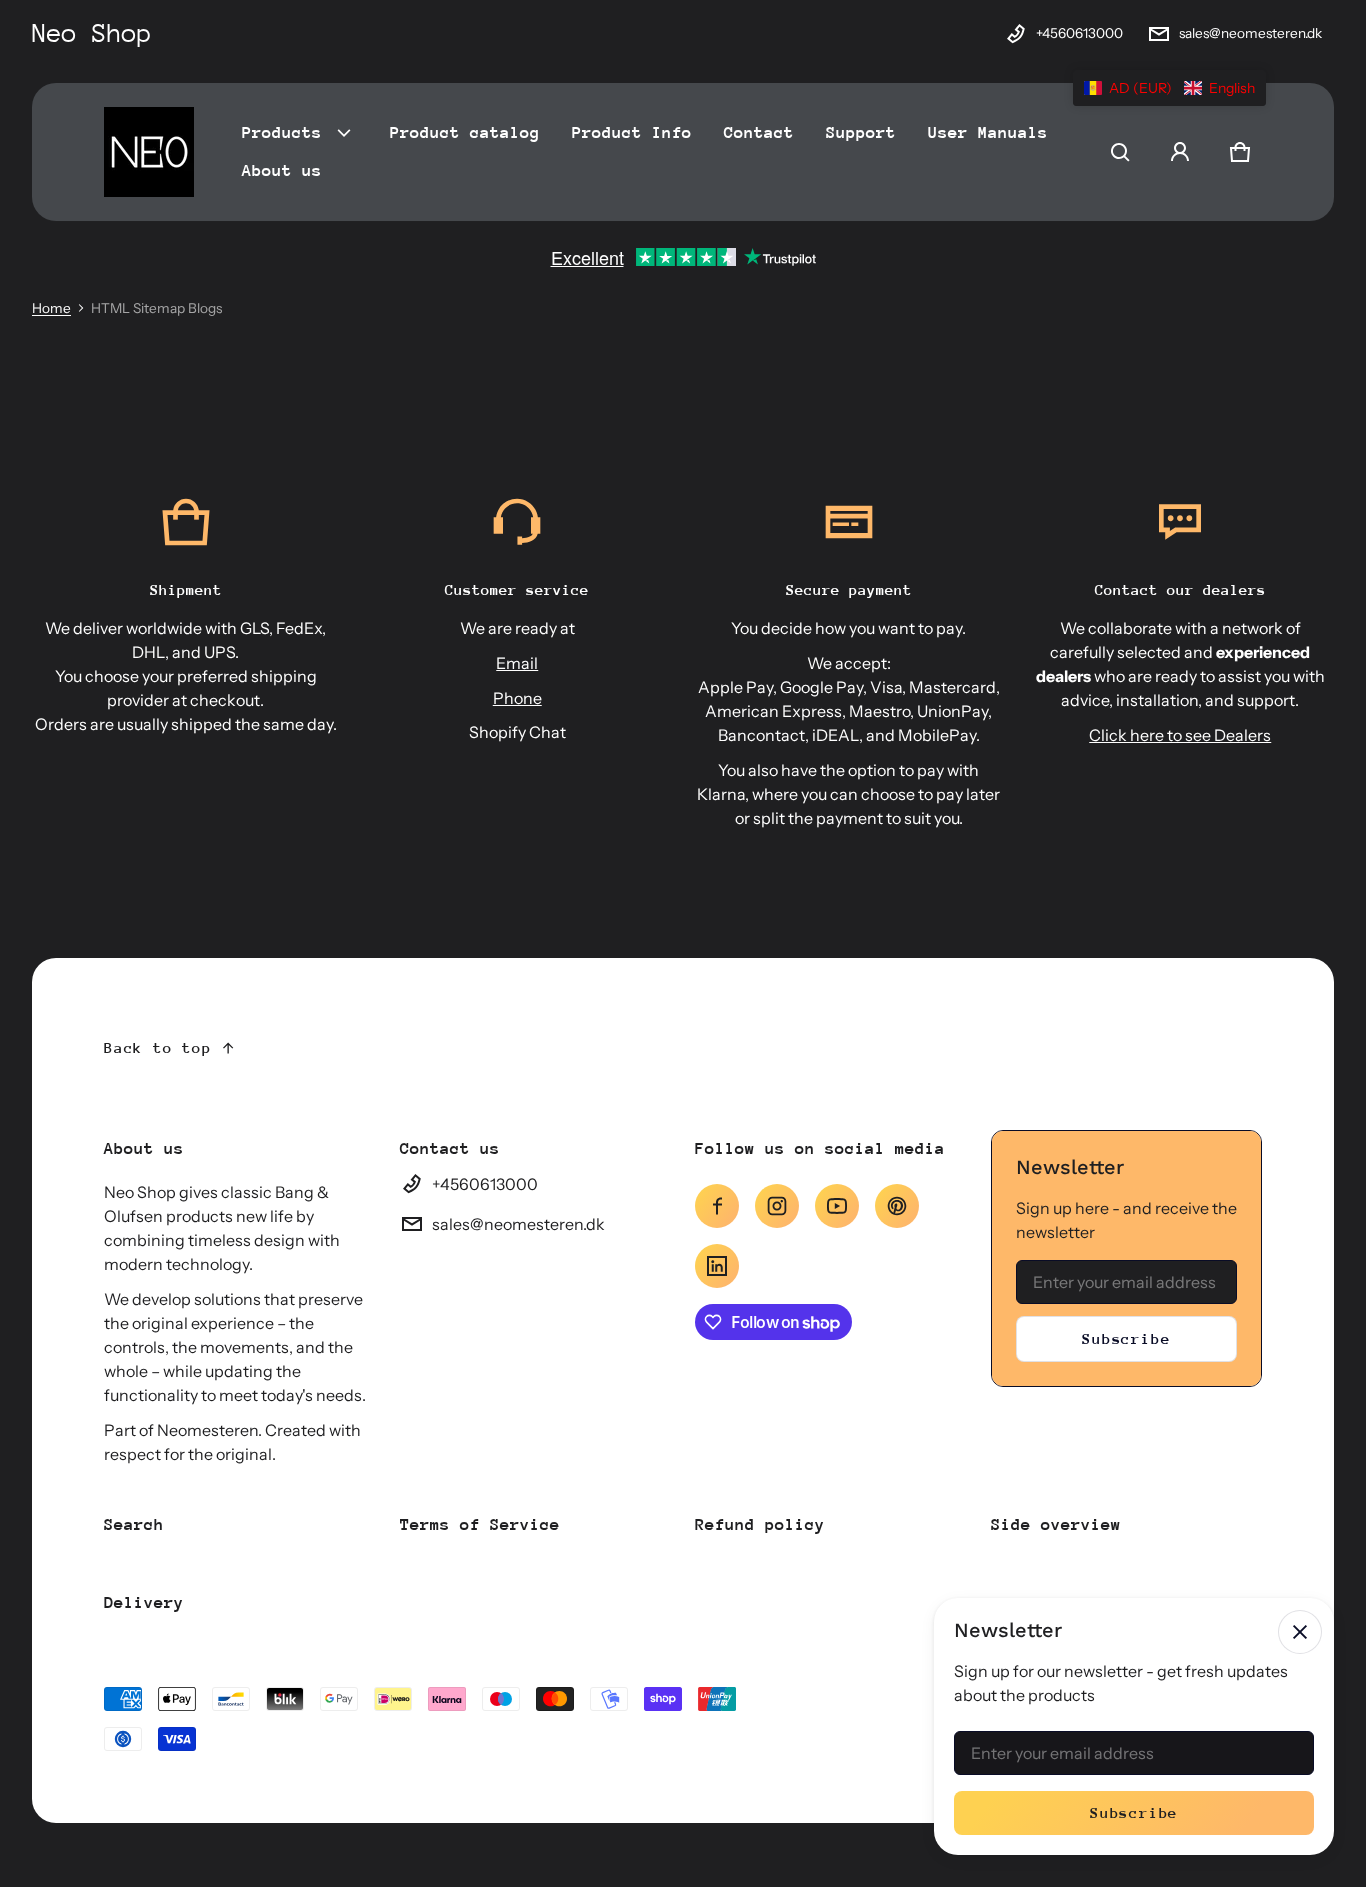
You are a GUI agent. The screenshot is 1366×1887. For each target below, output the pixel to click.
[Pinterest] (897, 1206)
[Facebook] (717, 1206)
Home (51, 308)
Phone (517, 698)
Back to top (158, 1047)
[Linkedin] (717, 1266)
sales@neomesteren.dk (1250, 33)
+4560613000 (1079, 33)
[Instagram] (777, 1206)
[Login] (1180, 152)
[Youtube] (837, 1206)
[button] (1120, 152)
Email (517, 663)
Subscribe (1126, 1338)
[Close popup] (1300, 1632)
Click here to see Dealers (1180, 735)
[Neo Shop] (149, 152)
